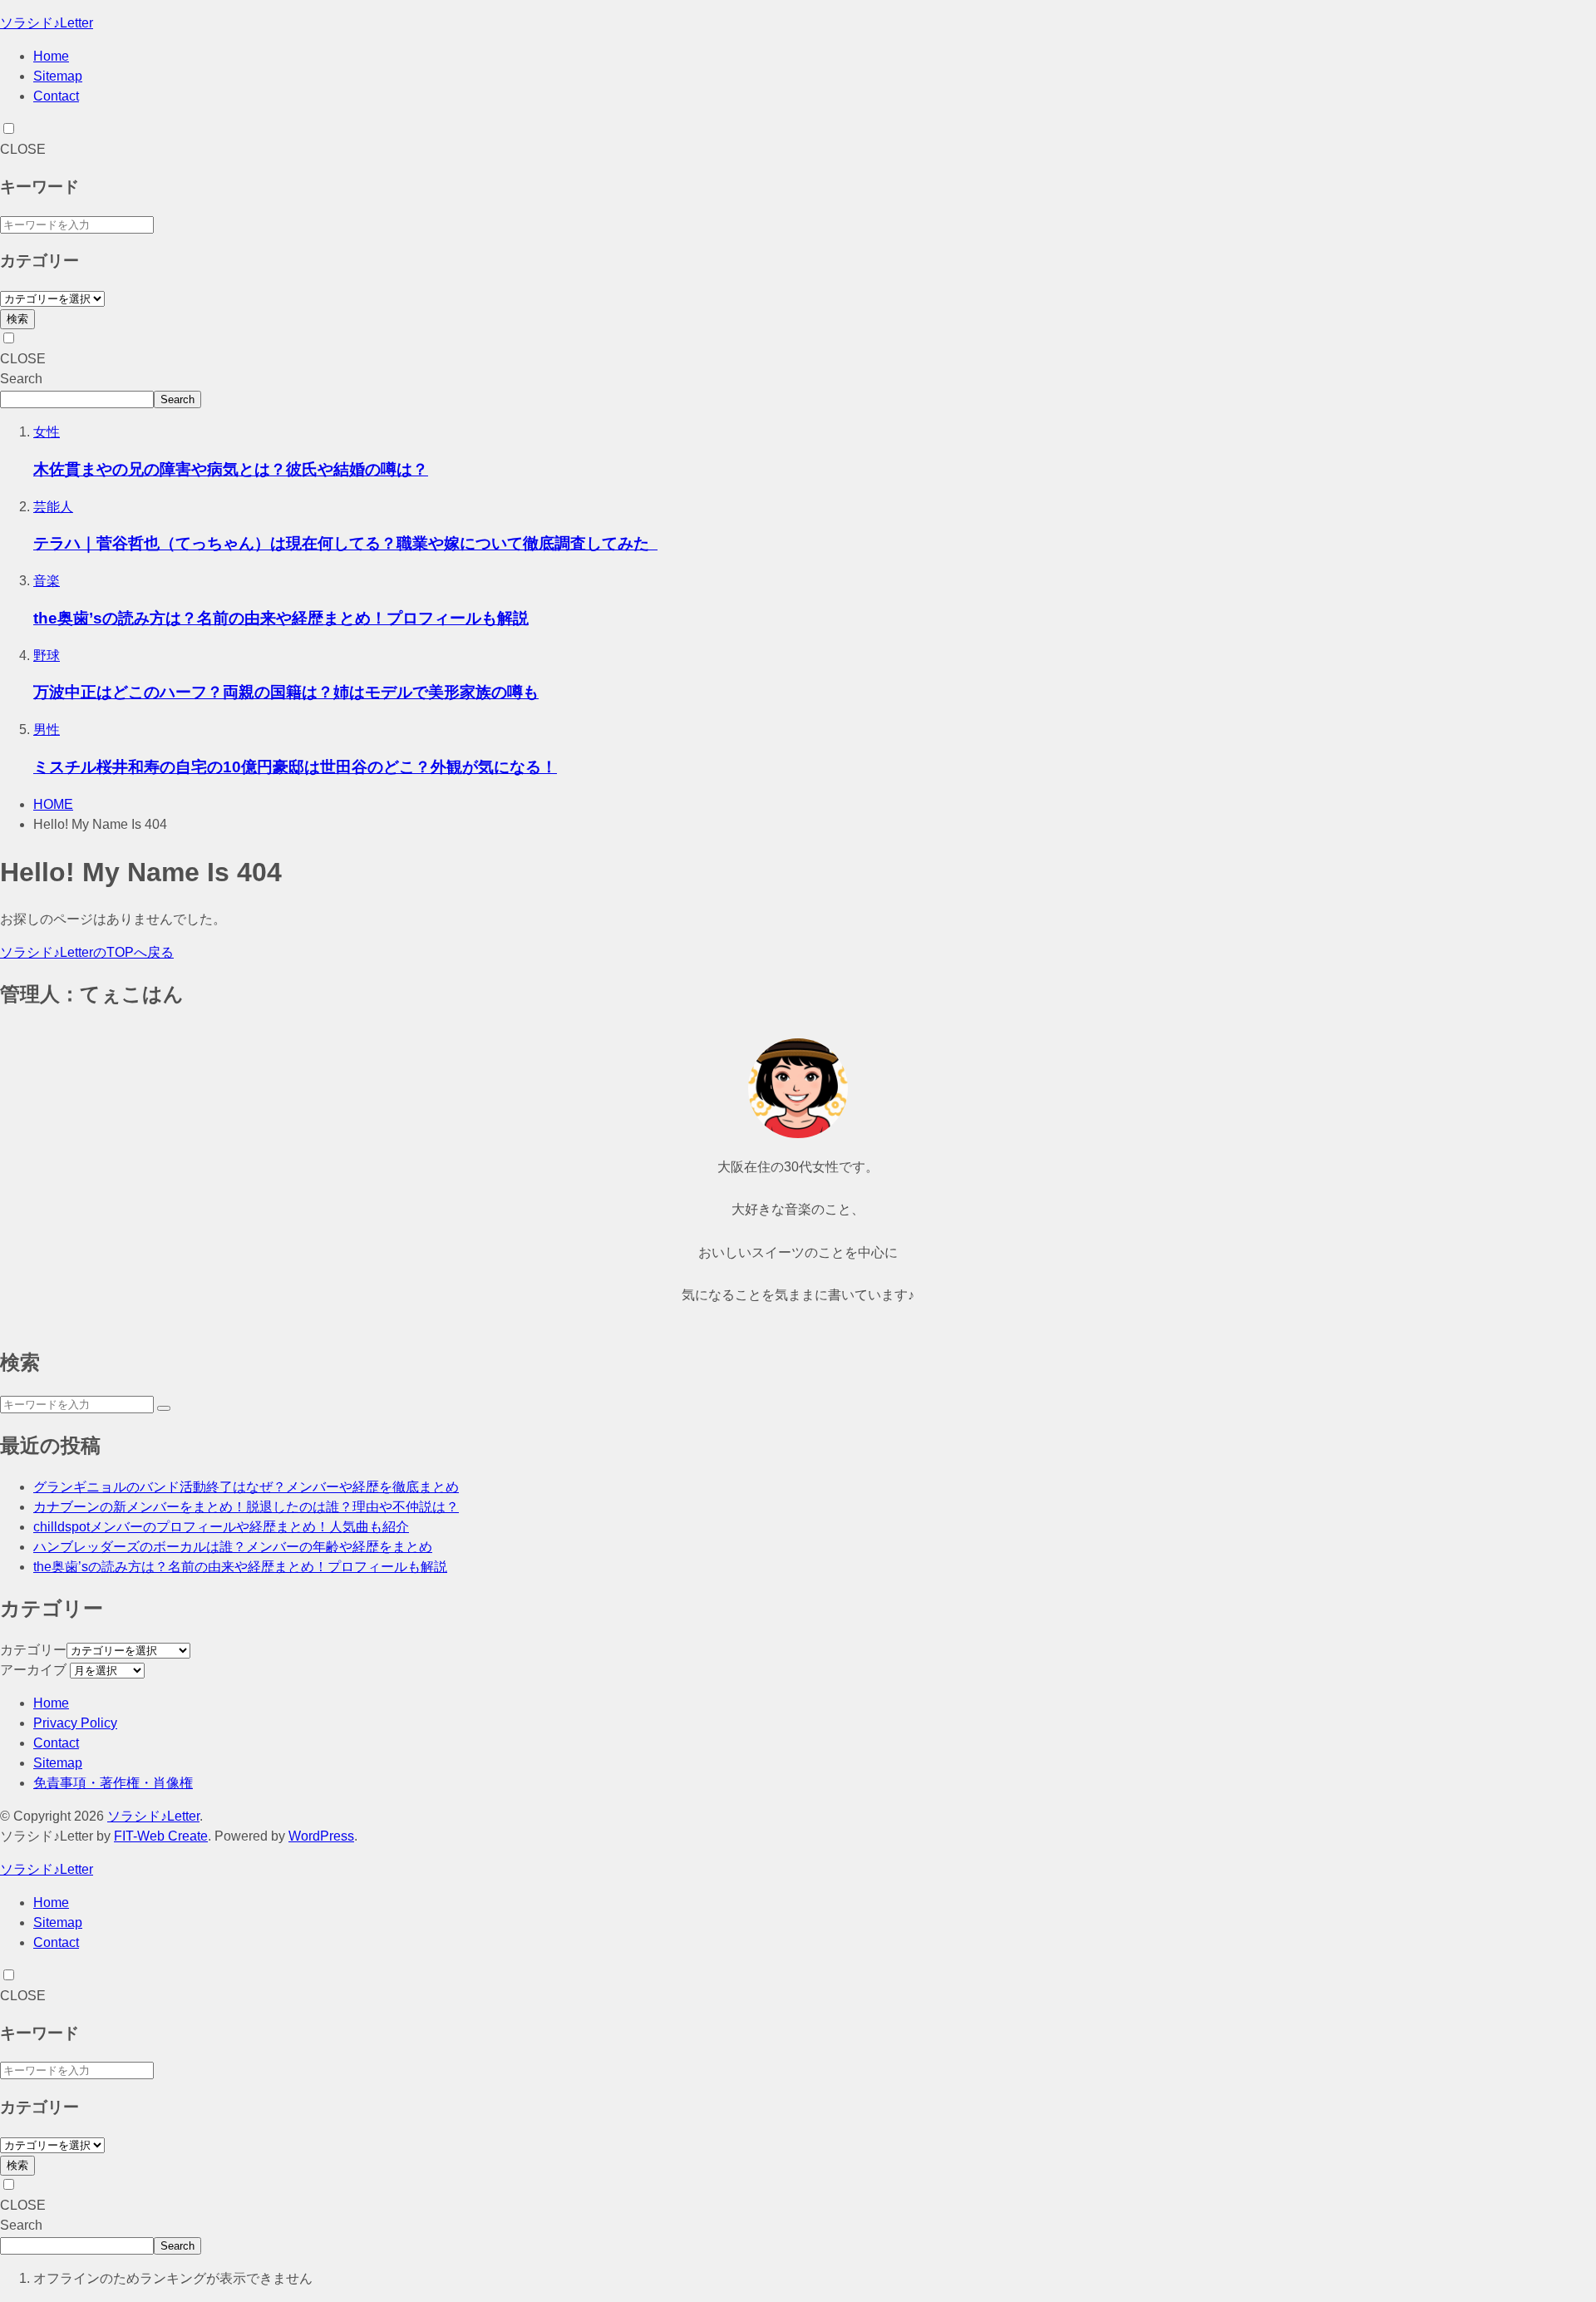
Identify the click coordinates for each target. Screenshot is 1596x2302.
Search (21, 379)
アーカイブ (33, 1670)
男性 (47, 730)
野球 (47, 656)
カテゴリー (33, 1650)
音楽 (47, 581)
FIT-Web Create (161, 1836)
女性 (47, 432)
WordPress (321, 1836)
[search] (164, 1408)
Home (51, 56)
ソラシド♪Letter (47, 23)
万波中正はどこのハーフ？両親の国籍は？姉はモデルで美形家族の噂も (286, 692)
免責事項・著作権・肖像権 (113, 1783)
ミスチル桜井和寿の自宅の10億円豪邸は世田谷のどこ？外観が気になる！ (295, 767)
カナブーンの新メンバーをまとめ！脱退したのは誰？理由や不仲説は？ (246, 1507)
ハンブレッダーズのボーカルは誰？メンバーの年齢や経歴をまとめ (233, 1547)
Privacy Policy (75, 1723)
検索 (17, 319)
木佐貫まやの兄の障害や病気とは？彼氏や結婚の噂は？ (231, 469)
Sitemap (58, 76)
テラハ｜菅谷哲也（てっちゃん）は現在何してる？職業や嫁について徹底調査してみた (345, 543)
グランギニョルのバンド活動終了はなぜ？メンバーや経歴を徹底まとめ (246, 1487)
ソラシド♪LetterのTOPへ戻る (87, 952)
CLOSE (23, 149)
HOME (53, 804)
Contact (56, 96)
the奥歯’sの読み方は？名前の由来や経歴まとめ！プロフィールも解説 (281, 618)
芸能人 (53, 507)
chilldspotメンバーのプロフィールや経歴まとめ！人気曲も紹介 (221, 1527)
